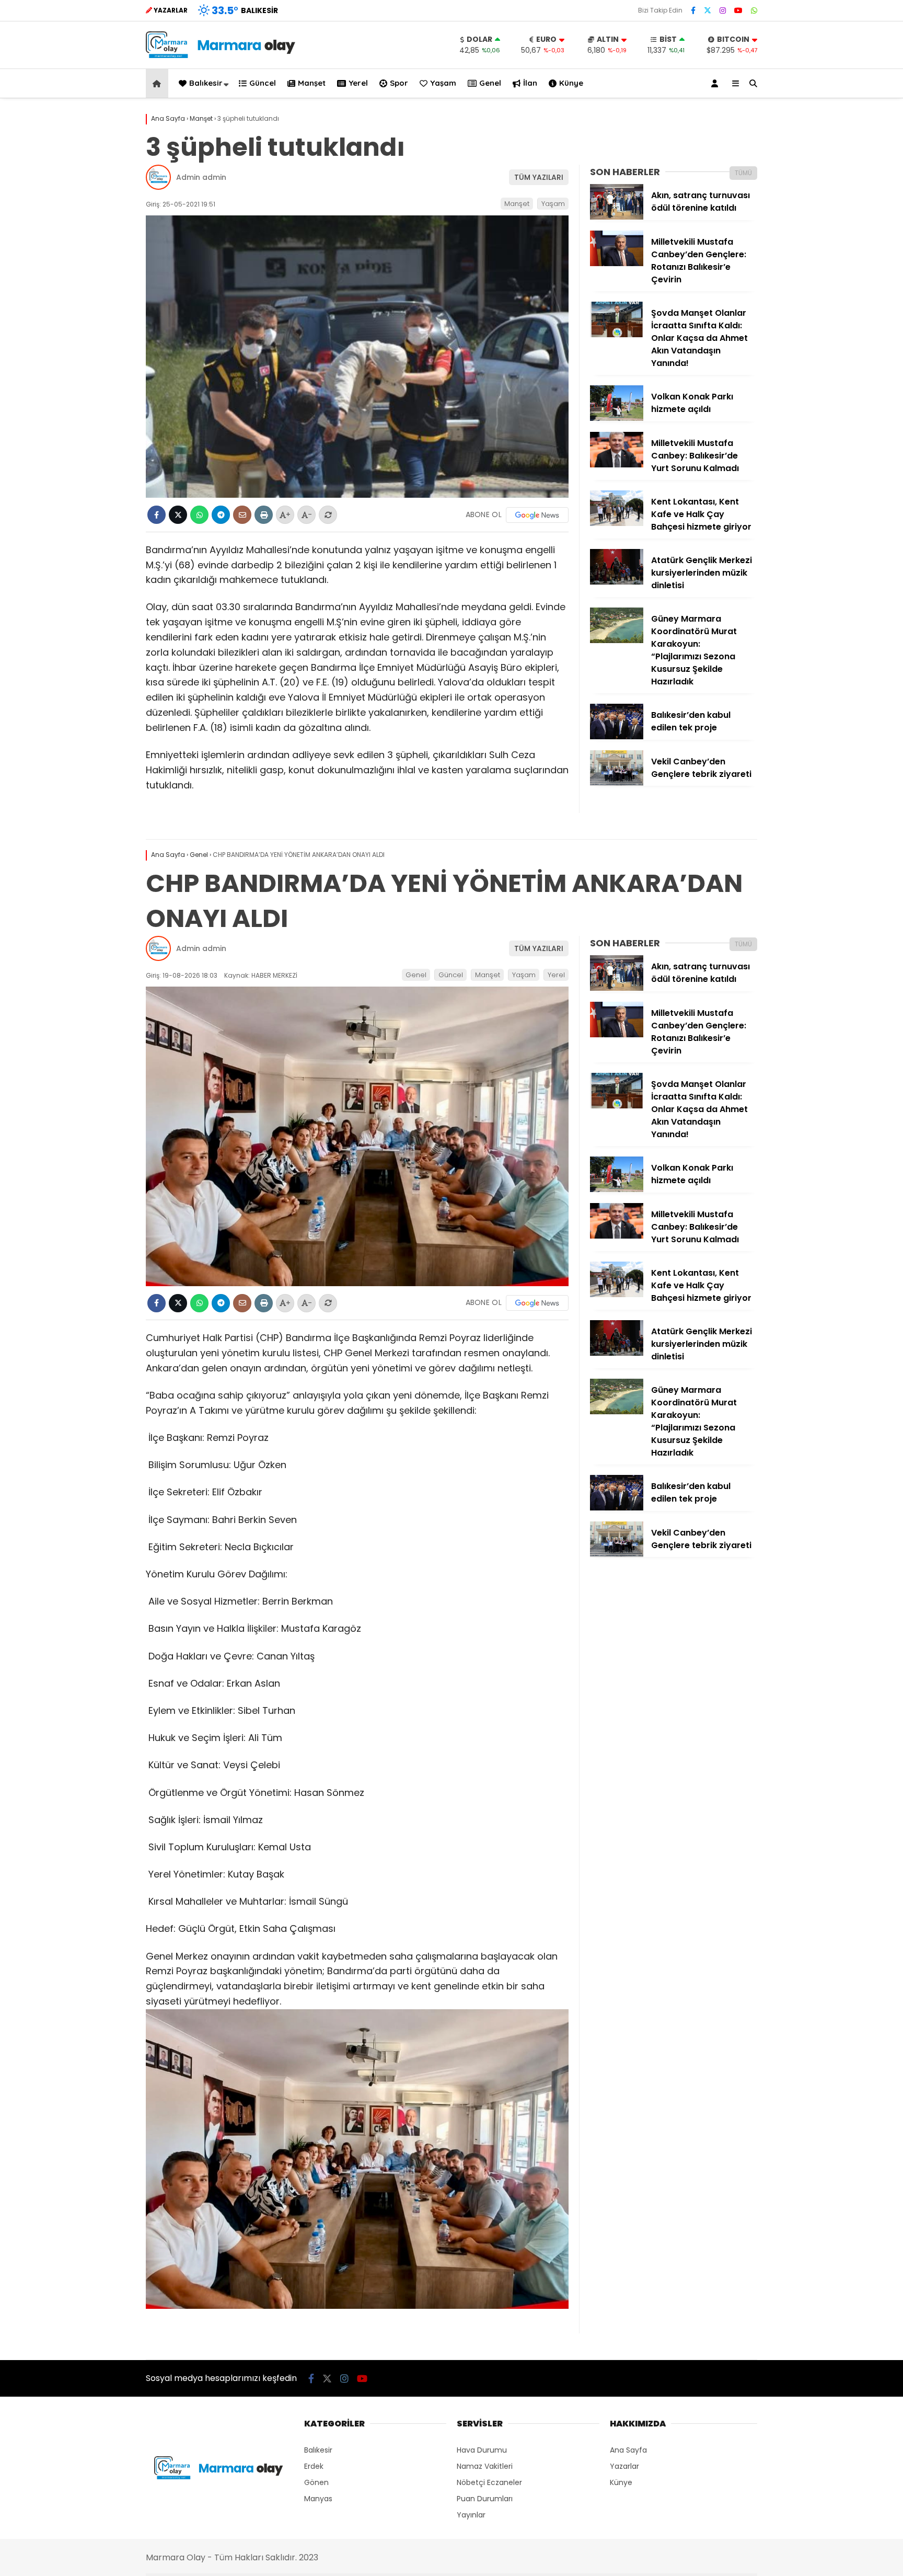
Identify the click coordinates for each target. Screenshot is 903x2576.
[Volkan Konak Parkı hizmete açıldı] (617, 418)
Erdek (314, 2466)
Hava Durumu (482, 2450)
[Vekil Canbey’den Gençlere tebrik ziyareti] (617, 783)
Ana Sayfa (628, 2450)
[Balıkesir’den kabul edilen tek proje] (617, 737)
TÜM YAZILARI (539, 177)
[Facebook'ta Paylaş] (157, 515)
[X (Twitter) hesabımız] (708, 10)
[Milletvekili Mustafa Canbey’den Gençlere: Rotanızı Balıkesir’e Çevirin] (617, 264)
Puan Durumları (485, 2499)
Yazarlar (624, 2466)
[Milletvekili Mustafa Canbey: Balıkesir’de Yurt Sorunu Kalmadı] (617, 465)
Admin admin (201, 177)
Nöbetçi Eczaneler (489, 2482)
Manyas (318, 2499)
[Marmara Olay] (222, 55)
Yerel (358, 83)
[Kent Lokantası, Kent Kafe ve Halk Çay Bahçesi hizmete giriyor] (617, 523)
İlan (530, 83)
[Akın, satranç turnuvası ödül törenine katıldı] (617, 217)
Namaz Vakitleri (485, 2466)
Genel (490, 83)
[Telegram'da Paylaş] (221, 515)
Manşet (312, 83)
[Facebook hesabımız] (693, 10)
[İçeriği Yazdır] (264, 515)
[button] (159, 83)
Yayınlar (471, 2515)
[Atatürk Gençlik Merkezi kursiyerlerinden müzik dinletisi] (617, 582)
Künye (571, 83)
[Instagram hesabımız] (723, 10)
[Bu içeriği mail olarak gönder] (242, 515)
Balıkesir (206, 83)
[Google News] (537, 515)
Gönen (316, 2482)
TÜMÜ (743, 173)
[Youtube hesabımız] (738, 10)
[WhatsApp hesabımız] (754, 10)
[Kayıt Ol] (716, 83)
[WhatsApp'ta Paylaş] (199, 515)
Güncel (263, 83)
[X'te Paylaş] (178, 515)
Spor (399, 83)
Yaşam (443, 83)
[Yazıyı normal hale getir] (328, 515)
